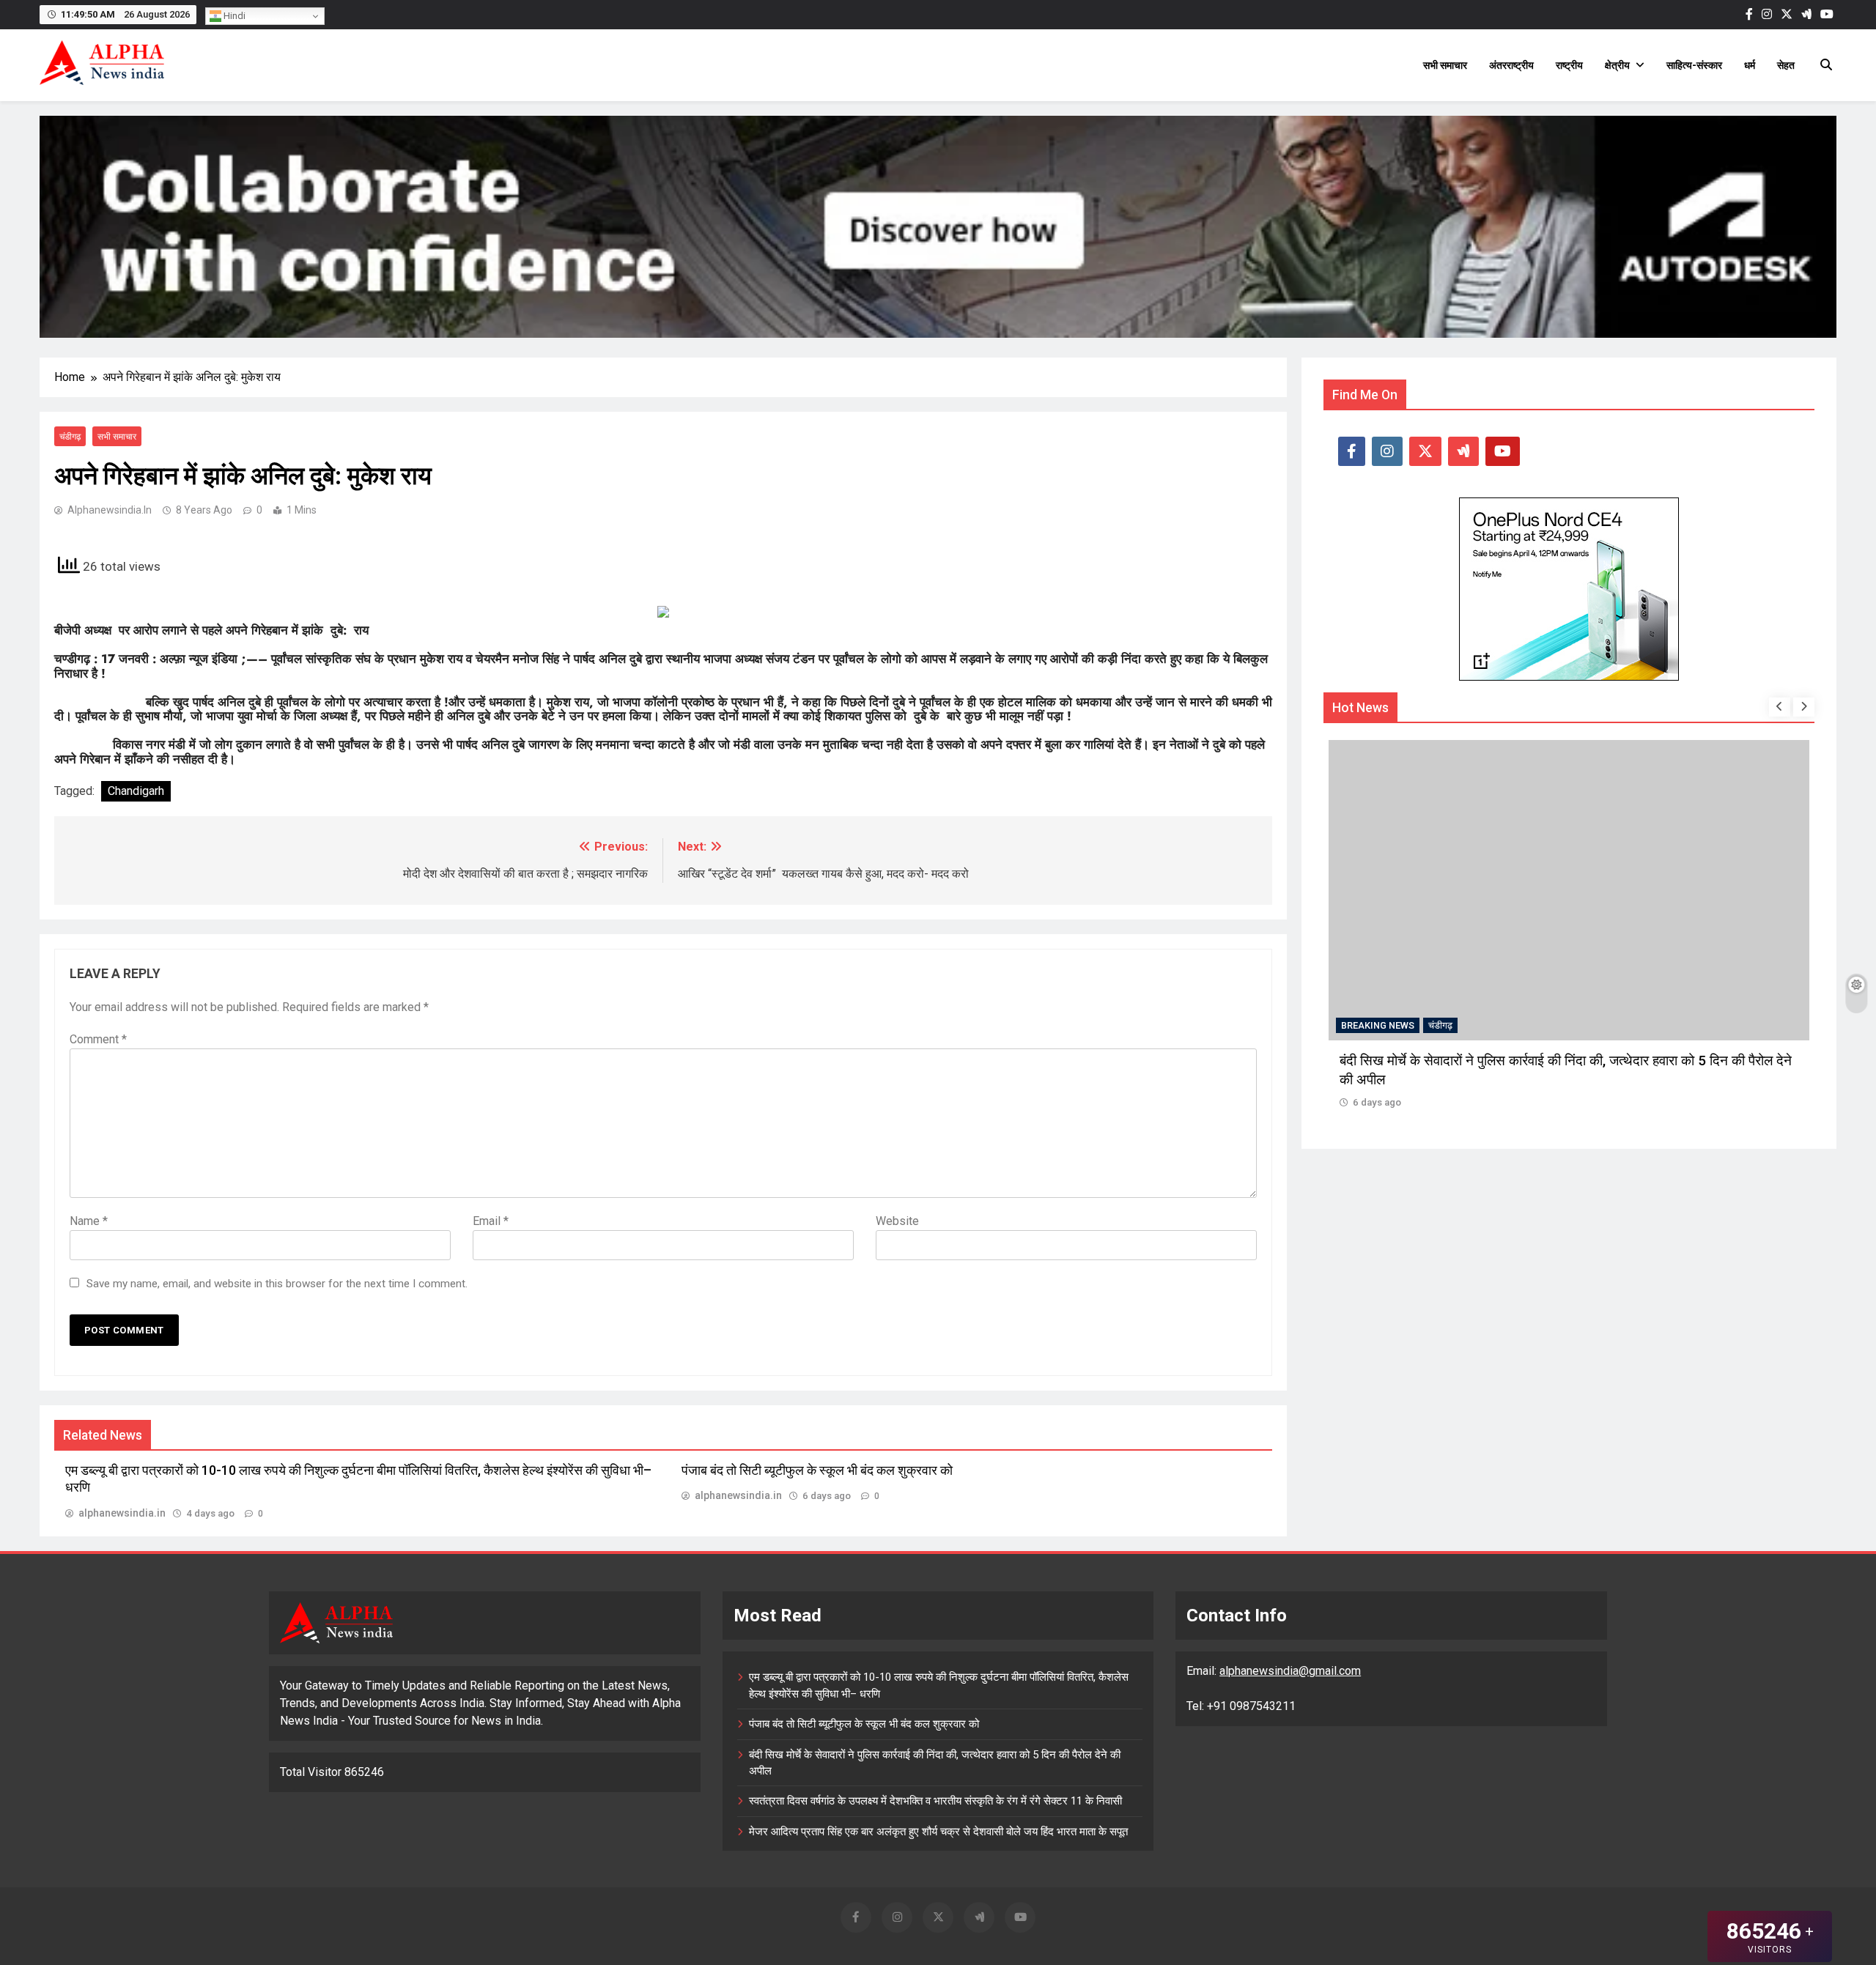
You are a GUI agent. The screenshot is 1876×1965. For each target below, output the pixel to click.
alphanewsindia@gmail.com (1290, 1671)
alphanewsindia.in (110, 510)
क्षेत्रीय (1617, 65)
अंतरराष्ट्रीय (1511, 65)
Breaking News (1378, 1025)
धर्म (1750, 65)
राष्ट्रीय (1569, 65)
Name (89, 1221)
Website (897, 1221)
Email (491, 1221)
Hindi (233, 16)
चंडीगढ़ (70, 437)
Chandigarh (136, 791)
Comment (98, 1039)
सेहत (1786, 65)
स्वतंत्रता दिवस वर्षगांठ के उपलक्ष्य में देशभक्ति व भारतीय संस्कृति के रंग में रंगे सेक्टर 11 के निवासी (935, 1801)
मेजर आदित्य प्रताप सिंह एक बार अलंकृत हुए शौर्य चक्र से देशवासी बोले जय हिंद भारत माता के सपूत (938, 1832)
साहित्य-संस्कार (1694, 65)
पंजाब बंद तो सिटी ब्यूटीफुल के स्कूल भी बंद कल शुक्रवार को (817, 1470)
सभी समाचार (1445, 65)
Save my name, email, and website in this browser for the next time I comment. (277, 1284)
